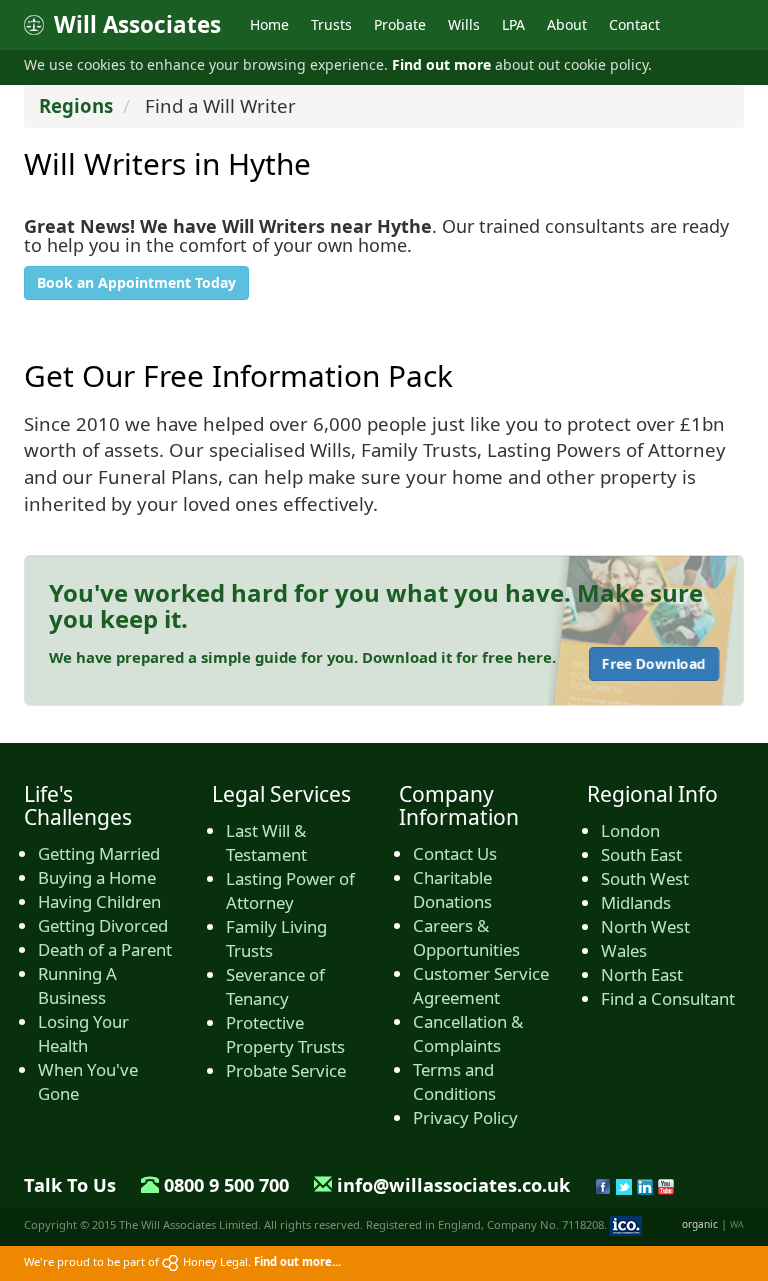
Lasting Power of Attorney (290, 890)
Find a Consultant (668, 998)
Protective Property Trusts (285, 1034)
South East (641, 854)
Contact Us (455, 853)
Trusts (331, 24)
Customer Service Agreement (481, 985)
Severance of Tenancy (275, 986)
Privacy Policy (465, 1117)
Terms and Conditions (454, 1081)
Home (269, 24)
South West (645, 878)
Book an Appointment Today (136, 282)
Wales (624, 950)
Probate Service (286, 1070)
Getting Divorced (103, 925)
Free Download (654, 663)
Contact (634, 24)
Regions (76, 105)
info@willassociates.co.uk (453, 1185)
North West (645, 926)
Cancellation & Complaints (468, 1033)
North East (642, 974)
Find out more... (297, 1261)
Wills (464, 24)
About (567, 24)
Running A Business (77, 985)
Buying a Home (97, 877)
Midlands (636, 902)
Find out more (441, 64)
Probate (400, 24)
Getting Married (99, 853)
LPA (513, 24)
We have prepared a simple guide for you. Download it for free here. (302, 657)
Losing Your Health (83, 1033)
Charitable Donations (452, 889)
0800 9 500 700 (226, 1185)
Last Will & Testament (266, 842)
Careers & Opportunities (466, 937)
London (630, 830)
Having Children (99, 901)
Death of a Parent (105, 949)
